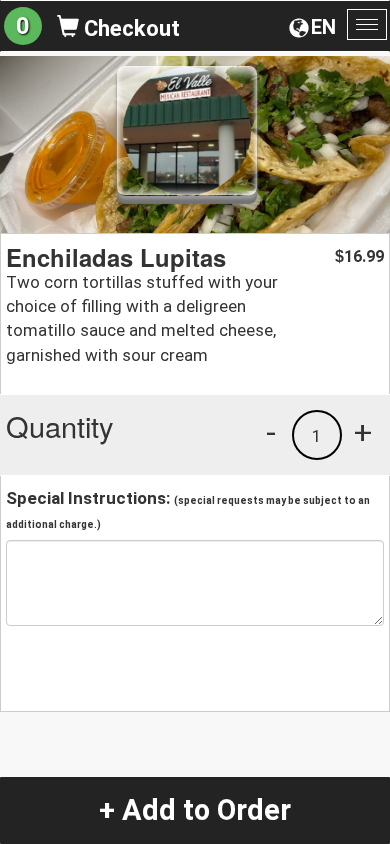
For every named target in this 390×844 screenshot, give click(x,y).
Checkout (129, 28)
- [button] (271, 432)
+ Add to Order (195, 810)
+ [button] (363, 432)
